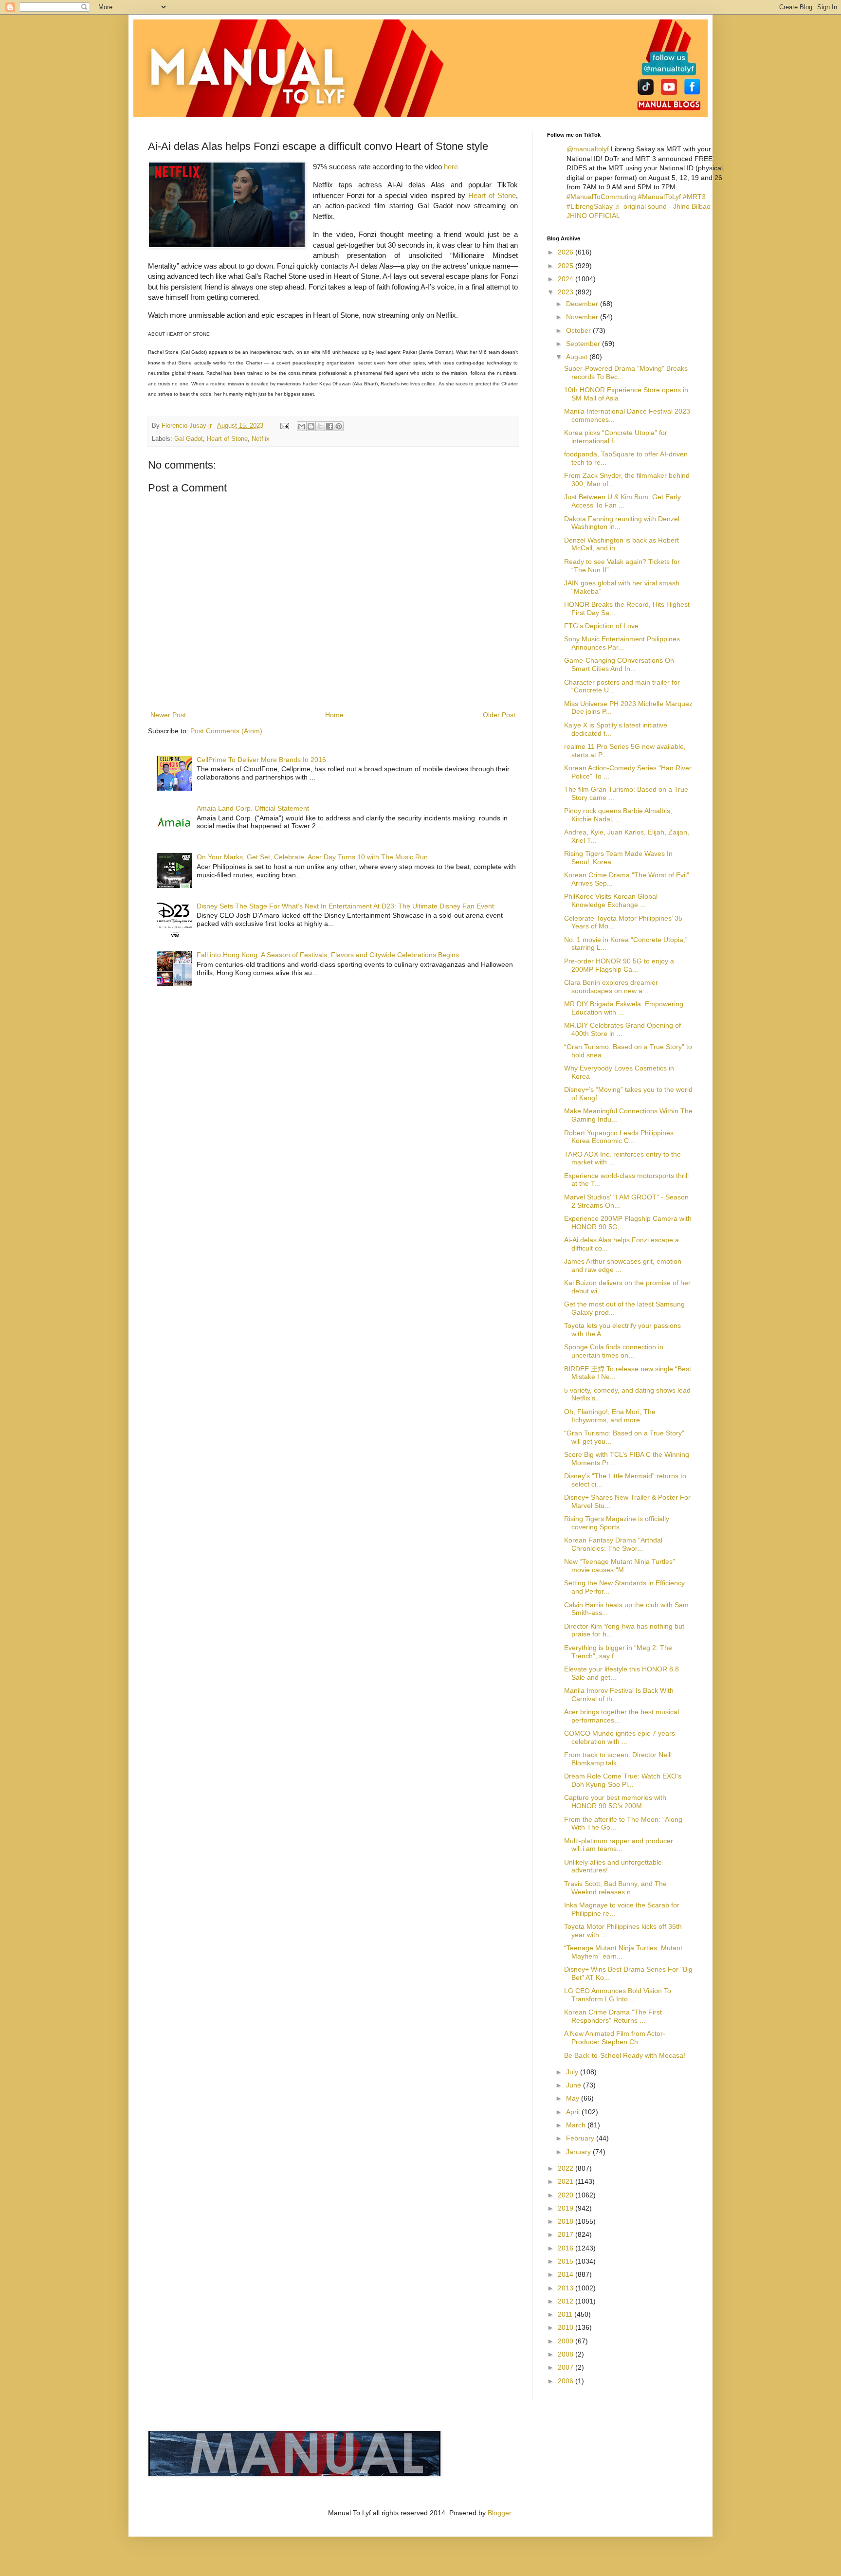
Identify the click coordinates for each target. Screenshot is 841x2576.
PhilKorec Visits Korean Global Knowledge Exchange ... (611, 900)
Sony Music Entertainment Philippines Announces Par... (622, 643)
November (583, 317)
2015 (567, 2261)
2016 (567, 2248)
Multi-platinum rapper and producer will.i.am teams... (619, 1845)
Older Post (499, 715)
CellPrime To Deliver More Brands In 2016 (261, 760)
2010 (567, 2327)
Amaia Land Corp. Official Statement (253, 808)
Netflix (261, 439)
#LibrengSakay (590, 206)
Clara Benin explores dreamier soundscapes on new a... (611, 987)
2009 (567, 2341)
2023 (567, 292)
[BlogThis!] (311, 426)
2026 (567, 252)
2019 (567, 2208)
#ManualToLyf (659, 197)
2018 (567, 2221)
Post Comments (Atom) (226, 731)
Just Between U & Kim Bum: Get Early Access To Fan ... (622, 501)
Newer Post (168, 715)
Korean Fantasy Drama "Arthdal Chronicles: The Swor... (613, 1544)
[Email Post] (284, 426)
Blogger (499, 2513)
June (575, 2085)
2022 (567, 2168)
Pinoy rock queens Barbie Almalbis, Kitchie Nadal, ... (618, 815)
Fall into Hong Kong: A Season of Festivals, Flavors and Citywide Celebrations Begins (328, 955)
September (584, 344)
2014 (567, 2274)
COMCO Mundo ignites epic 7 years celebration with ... (620, 1737)
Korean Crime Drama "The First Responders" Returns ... (613, 2016)
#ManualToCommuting (601, 197)
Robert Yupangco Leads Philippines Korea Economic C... (619, 1137)
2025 (567, 266)
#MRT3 (694, 197)
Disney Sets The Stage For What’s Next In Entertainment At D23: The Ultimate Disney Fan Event (345, 906)
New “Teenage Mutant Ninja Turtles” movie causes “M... (620, 1566)
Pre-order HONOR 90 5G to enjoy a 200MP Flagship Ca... (619, 965)
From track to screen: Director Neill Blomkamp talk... (618, 1759)
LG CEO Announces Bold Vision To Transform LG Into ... (618, 1995)
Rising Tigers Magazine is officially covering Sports (617, 1523)
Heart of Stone (492, 195)
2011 (566, 2314)
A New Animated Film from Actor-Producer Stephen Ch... (615, 2038)
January (579, 2152)
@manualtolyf (588, 149)
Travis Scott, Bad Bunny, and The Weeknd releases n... (615, 1888)
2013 (567, 2288)
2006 (567, 2381)
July (573, 2072)
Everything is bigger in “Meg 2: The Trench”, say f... (618, 1652)
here (451, 167)
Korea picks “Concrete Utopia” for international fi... (616, 437)
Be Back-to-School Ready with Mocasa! (625, 2055)
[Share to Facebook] (329, 426)
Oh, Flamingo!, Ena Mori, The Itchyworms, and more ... (610, 1416)
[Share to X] (320, 426)
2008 (567, 2354)
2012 (567, 2301)
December (583, 304)
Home (334, 715)
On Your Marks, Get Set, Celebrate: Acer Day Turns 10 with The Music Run (312, 857)
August (578, 357)
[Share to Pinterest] (339, 426)
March (577, 2125)
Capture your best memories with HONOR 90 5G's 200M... (615, 1802)
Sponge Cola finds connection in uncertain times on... (614, 1351)
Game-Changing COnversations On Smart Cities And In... (619, 664)
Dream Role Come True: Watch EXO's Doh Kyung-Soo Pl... (623, 1780)
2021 (567, 2181)
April (574, 2112)
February (581, 2138)
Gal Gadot (189, 439)
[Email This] (302, 426)
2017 (567, 2234)
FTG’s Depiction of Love (601, 626)
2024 (567, 279)
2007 (567, 2367)
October (579, 330)
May (574, 2098)
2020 (567, 2195)
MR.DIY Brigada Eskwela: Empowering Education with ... (624, 1008)
